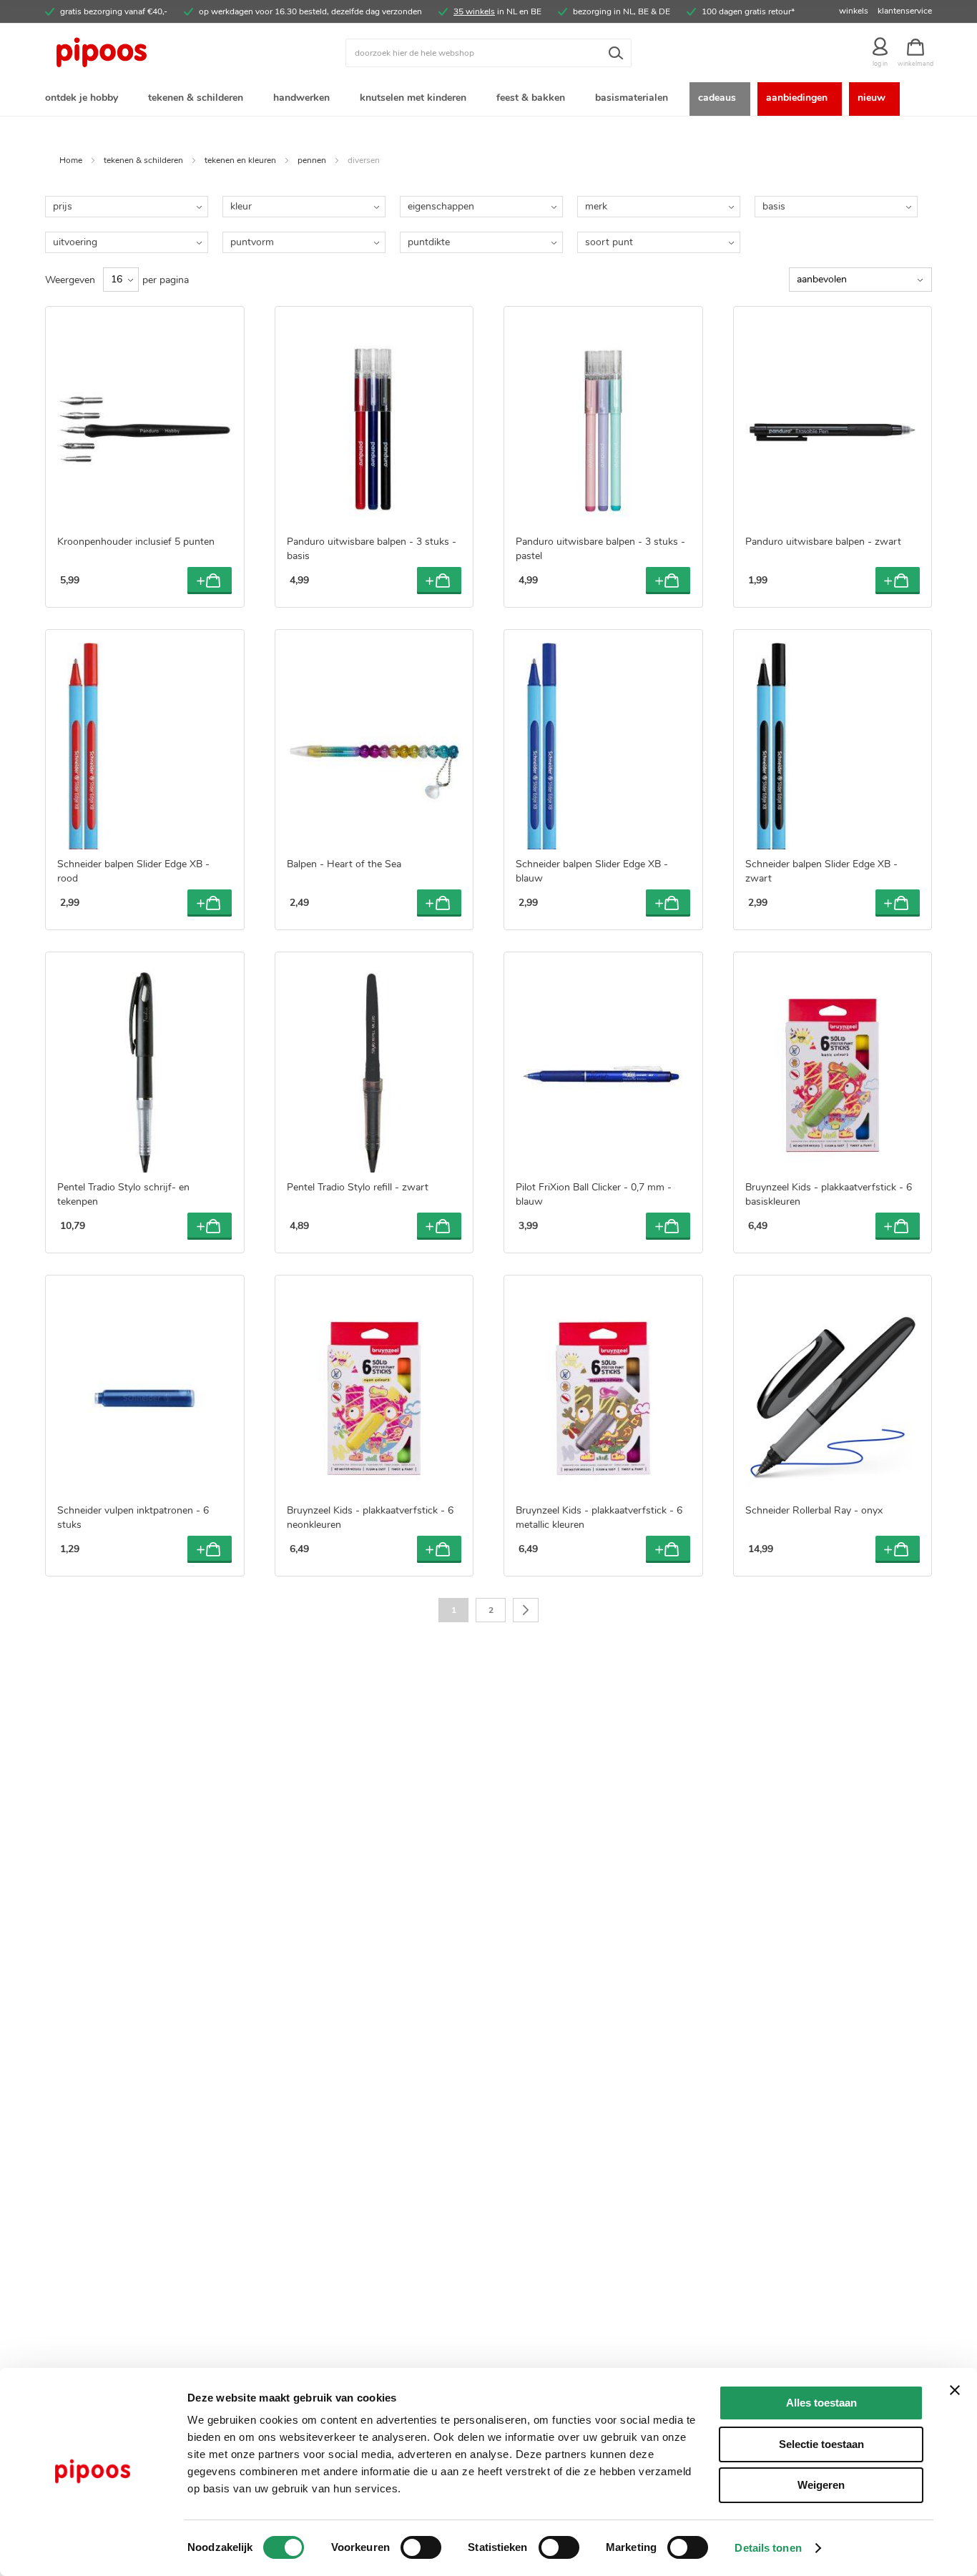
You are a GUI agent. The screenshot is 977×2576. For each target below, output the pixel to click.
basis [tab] (774, 206)
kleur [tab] (241, 206)
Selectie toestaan (821, 2444)
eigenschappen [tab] (441, 206)
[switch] (421, 2549)
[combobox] (488, 53)
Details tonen (768, 2548)
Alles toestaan (821, 2403)
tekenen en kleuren (240, 160)
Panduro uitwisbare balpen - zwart (823, 542)
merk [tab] (596, 206)
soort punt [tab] (609, 242)
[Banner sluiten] (955, 2390)
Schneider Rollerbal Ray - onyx (814, 1510)
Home (71, 160)
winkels (854, 11)
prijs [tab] (63, 206)
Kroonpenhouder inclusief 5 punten (136, 542)
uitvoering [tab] (75, 242)
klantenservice (905, 11)
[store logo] (156, 53)
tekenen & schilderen (143, 160)
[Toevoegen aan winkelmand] (210, 581)
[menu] (488, 99)
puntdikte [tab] (429, 242)
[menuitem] (84, 99)
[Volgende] (526, 1610)
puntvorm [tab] (252, 242)
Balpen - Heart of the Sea (344, 864)
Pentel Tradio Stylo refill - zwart (358, 1187)
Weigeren (821, 2485)
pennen (312, 160)
